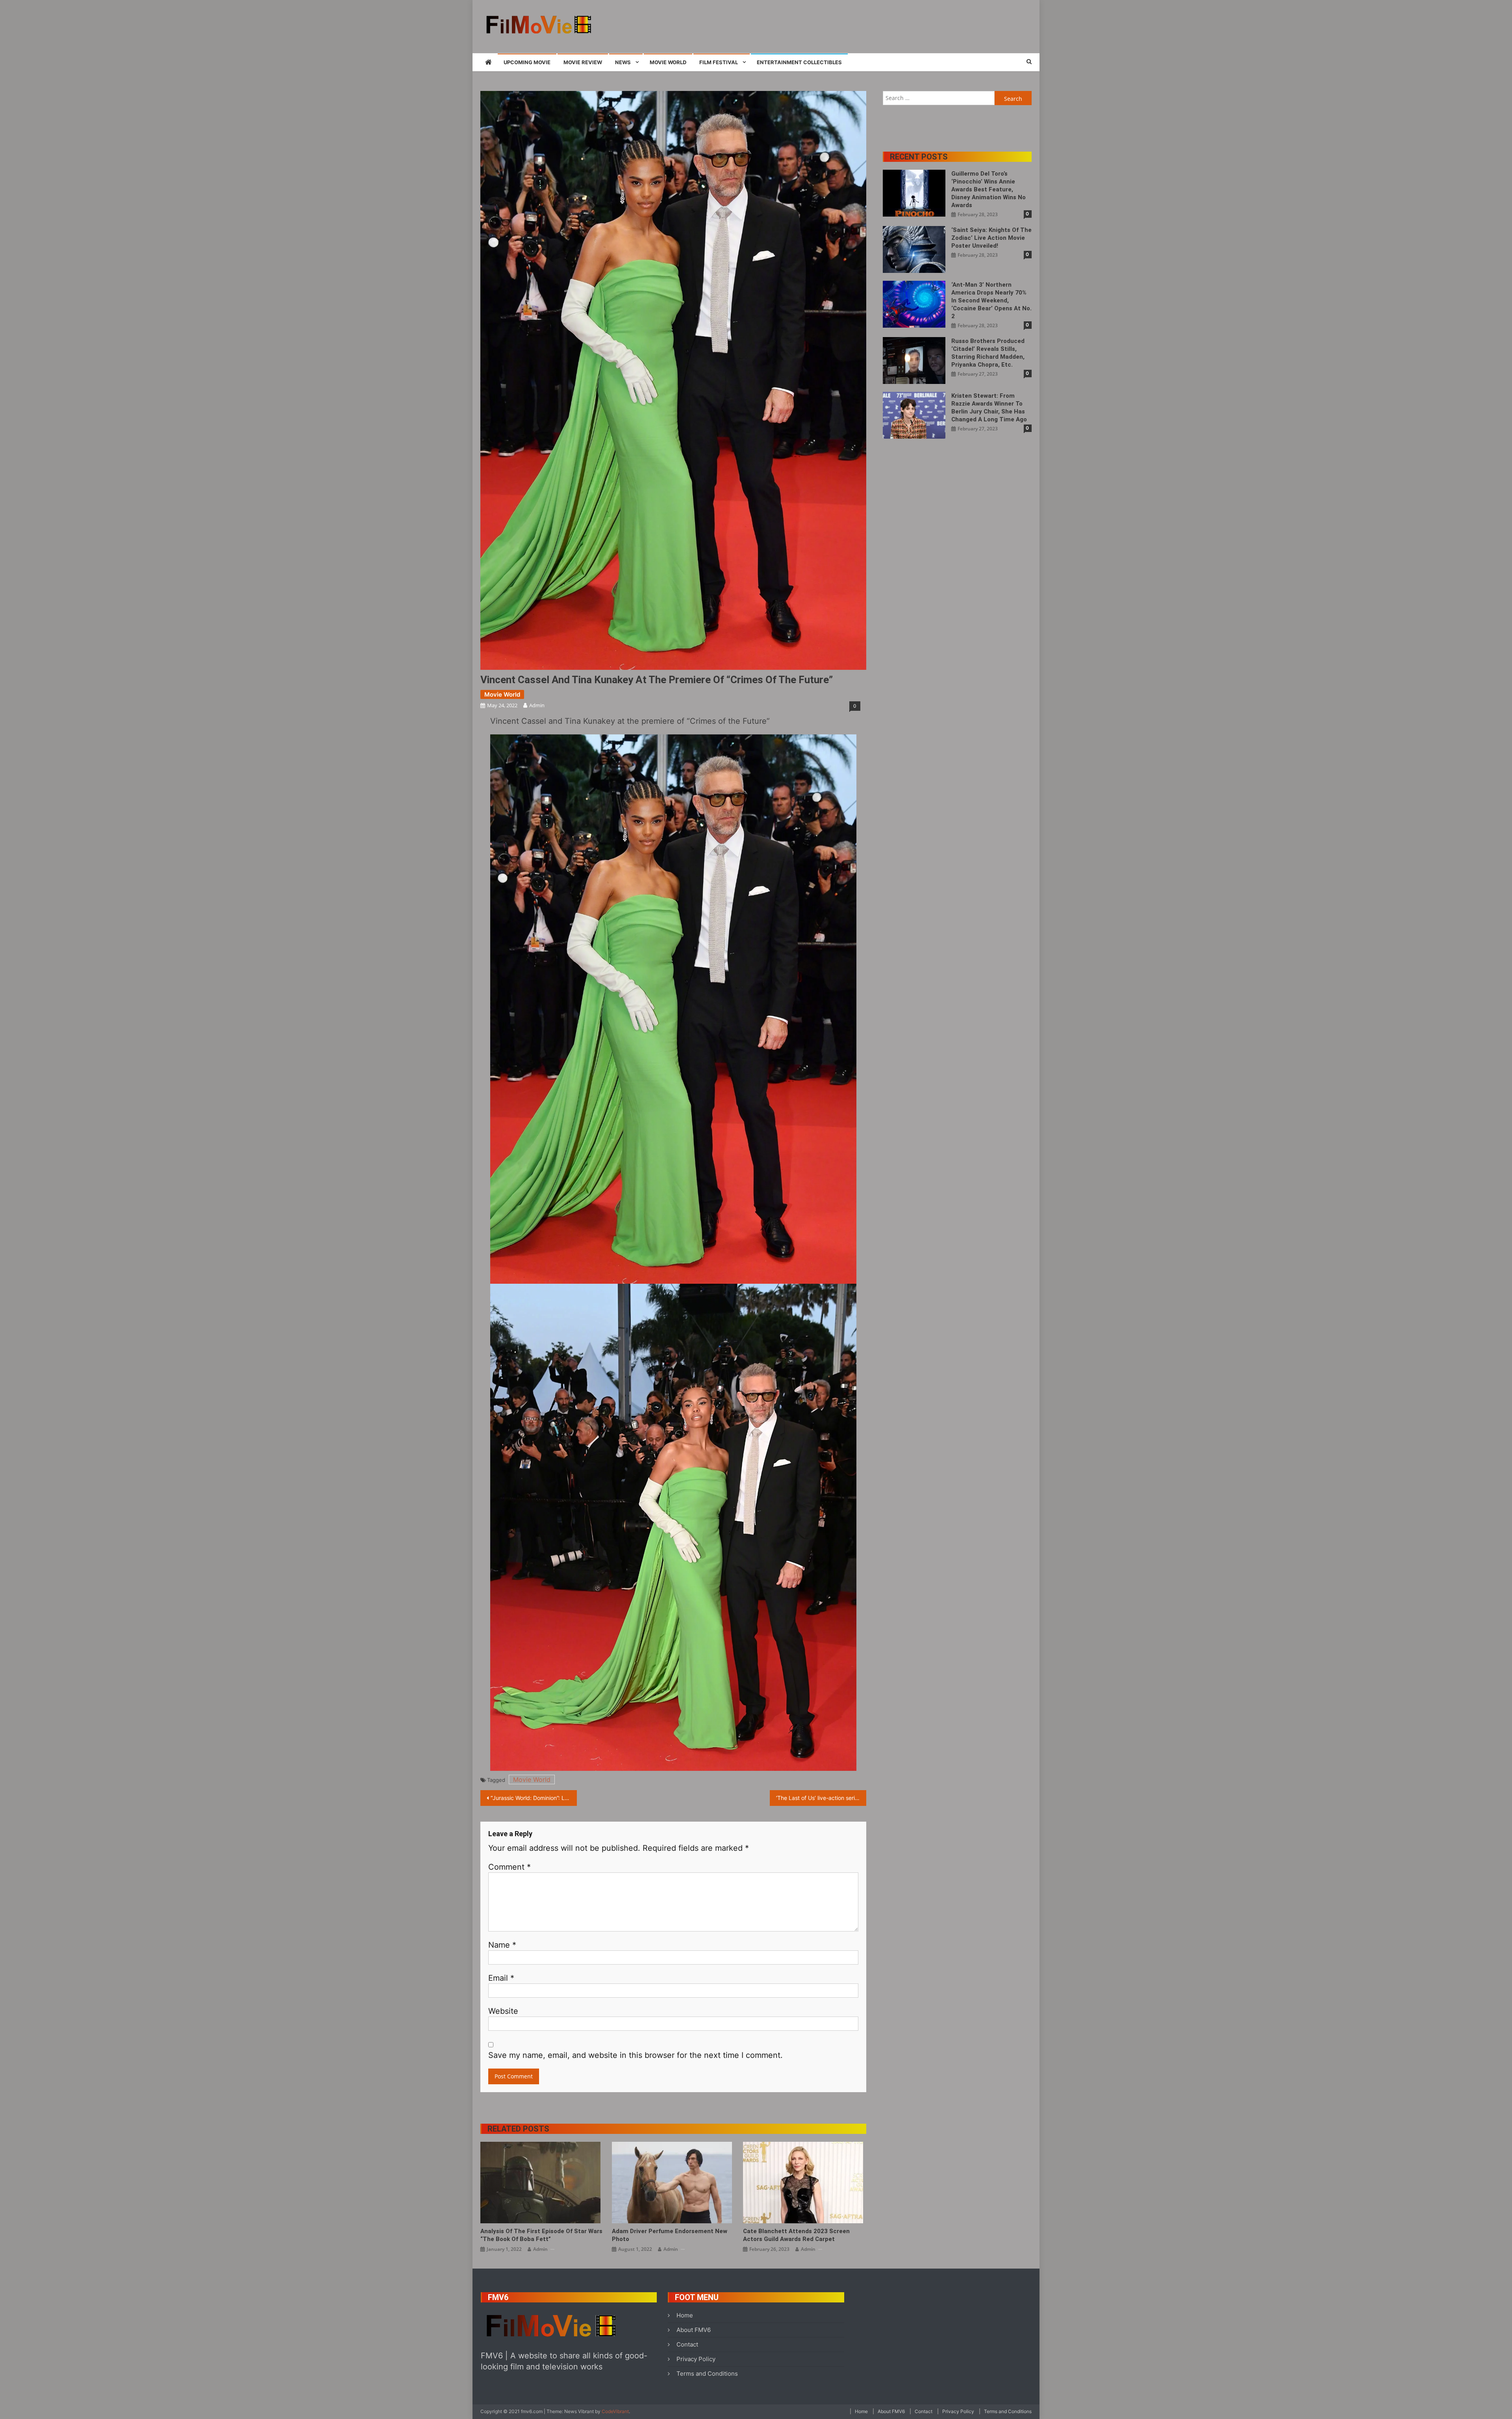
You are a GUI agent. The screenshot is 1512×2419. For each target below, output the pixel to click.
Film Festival (719, 62)
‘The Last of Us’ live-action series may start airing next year (821, 1798)
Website (503, 2011)
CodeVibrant (615, 2411)
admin (537, 705)
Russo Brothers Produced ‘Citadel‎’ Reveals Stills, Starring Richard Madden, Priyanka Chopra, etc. (988, 353)
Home (685, 2315)
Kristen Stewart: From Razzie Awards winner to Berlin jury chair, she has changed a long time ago (989, 408)
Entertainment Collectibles (799, 62)
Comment (510, 1867)
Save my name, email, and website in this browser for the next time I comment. (636, 2055)
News (623, 62)
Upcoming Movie (527, 62)
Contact (687, 2344)
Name (502, 1945)
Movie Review (583, 62)
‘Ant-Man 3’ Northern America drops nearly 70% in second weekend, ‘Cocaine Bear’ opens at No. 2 (991, 300)
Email (501, 1978)
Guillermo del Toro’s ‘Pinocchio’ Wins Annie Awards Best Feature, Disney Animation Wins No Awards (989, 189)
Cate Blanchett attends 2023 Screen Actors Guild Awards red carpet (796, 2235)
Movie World (668, 62)
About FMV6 (694, 2330)
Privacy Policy (696, 2359)
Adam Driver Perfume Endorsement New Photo (670, 2235)
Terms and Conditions (707, 2374)
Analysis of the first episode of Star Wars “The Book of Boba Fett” (541, 2235)
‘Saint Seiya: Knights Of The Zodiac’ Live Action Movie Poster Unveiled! (991, 238)
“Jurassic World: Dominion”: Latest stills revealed (534, 1798)
